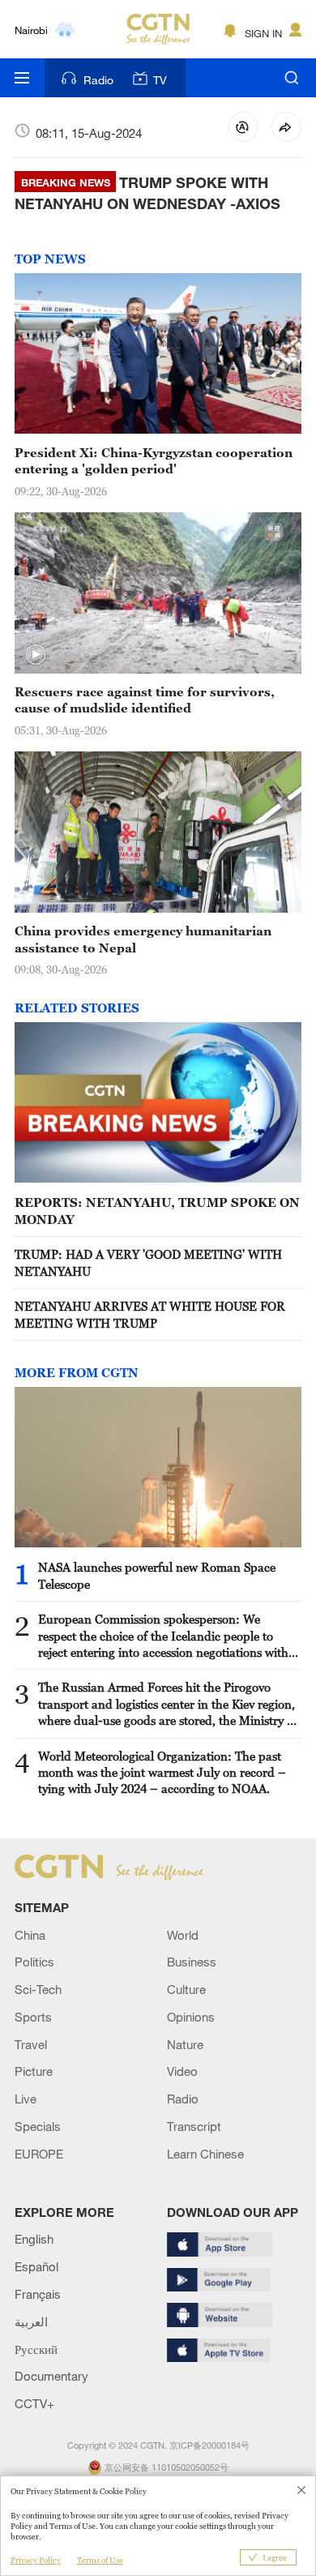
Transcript (194, 2126)
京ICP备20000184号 (209, 2445)
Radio (98, 80)
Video (182, 2071)
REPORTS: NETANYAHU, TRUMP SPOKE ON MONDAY (157, 1210)
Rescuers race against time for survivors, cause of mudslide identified (145, 700)
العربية (31, 2321)
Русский (36, 2349)
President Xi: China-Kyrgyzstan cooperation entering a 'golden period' (154, 460)
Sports (33, 2017)
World (183, 1935)
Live (26, 2099)
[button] (36, 655)
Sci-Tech (38, 1989)
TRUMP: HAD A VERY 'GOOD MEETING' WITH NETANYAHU (148, 1262)
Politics (34, 1962)
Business (192, 1962)
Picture (34, 2071)
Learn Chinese (205, 2154)
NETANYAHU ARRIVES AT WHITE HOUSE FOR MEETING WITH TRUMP (150, 1314)
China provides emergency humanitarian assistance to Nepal (143, 939)
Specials (38, 2126)
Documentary (51, 2376)
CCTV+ (34, 2403)
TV (160, 80)
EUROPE (39, 2154)
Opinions (191, 2017)
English (34, 2239)
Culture (186, 1989)
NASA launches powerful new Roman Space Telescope (157, 1575)
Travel (31, 2044)
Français (38, 2294)
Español (36, 2266)
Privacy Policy (36, 2560)
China (30, 1935)
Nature (185, 2044)
